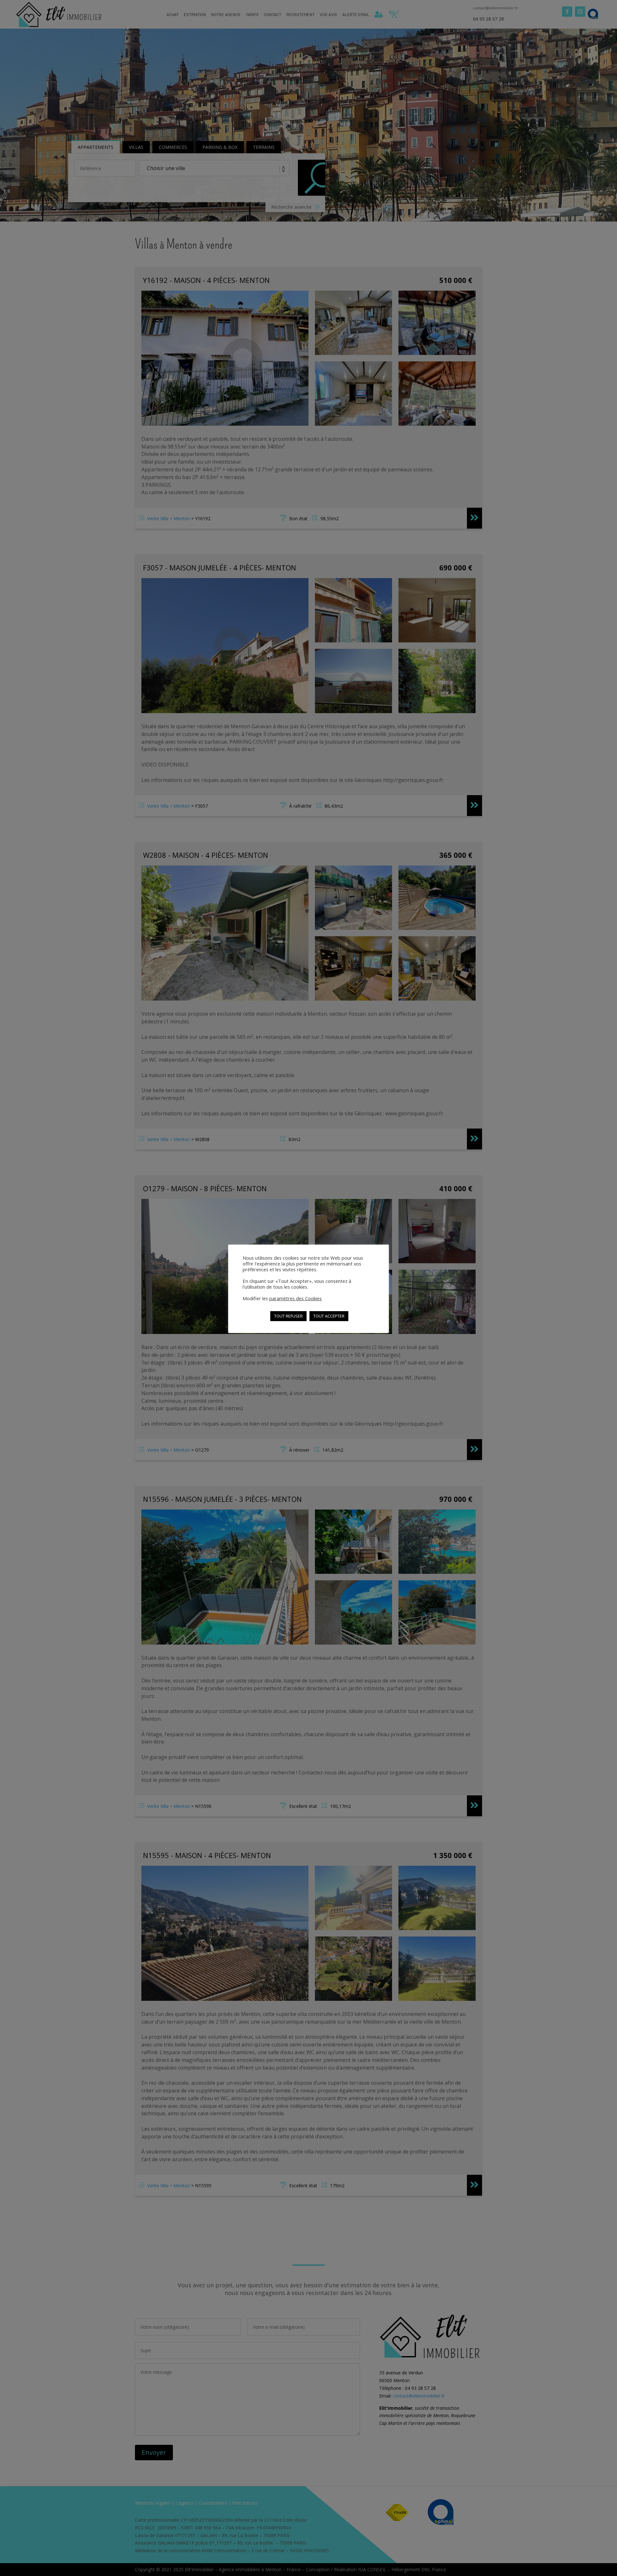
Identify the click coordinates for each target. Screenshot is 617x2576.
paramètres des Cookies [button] (295, 1298)
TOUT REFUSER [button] (288, 1316)
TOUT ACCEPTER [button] (329, 1316)
